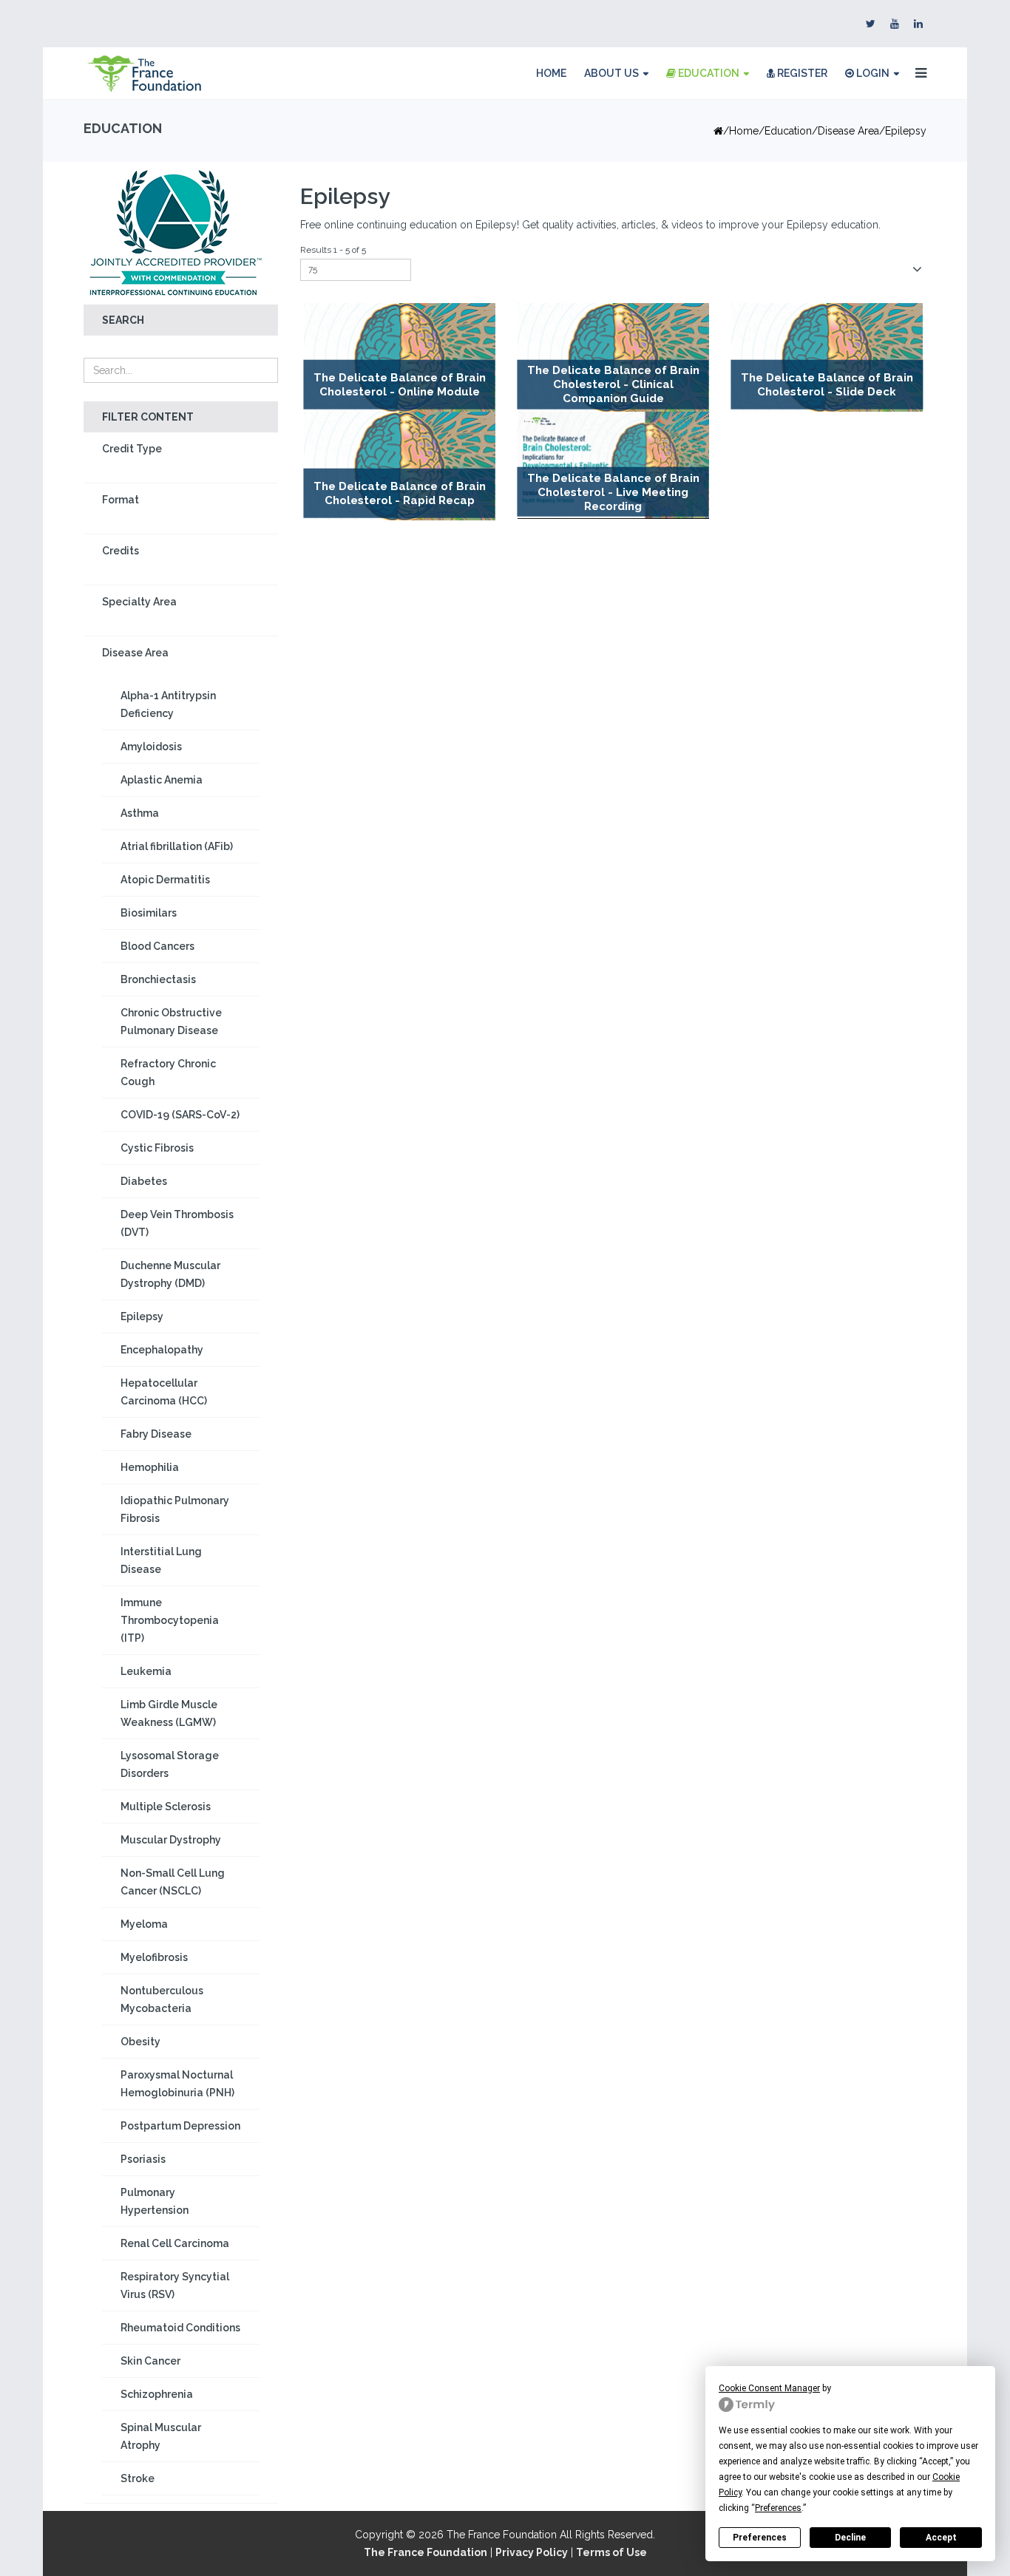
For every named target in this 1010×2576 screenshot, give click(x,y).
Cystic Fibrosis (157, 1148)
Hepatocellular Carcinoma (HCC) (164, 1392)
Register (801, 73)
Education (708, 73)
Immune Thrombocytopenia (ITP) (170, 1620)
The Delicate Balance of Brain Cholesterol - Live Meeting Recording (613, 492)
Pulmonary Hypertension (155, 2201)
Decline (850, 2538)
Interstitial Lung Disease (161, 1560)
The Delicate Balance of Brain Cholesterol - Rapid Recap (400, 493)
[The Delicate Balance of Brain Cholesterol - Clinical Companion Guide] (613, 357)
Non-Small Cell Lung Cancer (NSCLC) (173, 1882)
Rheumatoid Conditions (180, 2328)
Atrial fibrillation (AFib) (177, 846)
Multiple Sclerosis (166, 1807)
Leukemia (146, 1671)
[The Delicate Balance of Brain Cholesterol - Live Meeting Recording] (613, 465)
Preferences (760, 2538)
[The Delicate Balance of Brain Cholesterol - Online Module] (400, 357)
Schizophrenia (157, 2394)
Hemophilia (150, 1467)
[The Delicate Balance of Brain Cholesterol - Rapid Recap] (400, 466)
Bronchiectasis (158, 979)
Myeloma (144, 1924)
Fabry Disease (156, 1434)
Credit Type (132, 449)
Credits (121, 551)
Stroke (138, 2478)
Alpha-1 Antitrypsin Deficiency (168, 704)
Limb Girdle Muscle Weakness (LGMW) (169, 1713)
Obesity (140, 2042)
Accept (941, 2538)
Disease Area (848, 131)
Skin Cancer (150, 2361)
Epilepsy (142, 1316)
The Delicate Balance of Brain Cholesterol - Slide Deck (827, 385)
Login (872, 73)
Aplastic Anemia (162, 780)
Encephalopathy (162, 1350)
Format (121, 500)
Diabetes (144, 1181)
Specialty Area (139, 602)
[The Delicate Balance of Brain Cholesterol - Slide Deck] (827, 357)
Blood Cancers (157, 946)
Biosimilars (149, 913)
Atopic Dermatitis (165, 880)
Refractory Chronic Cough (168, 1073)
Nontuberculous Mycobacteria (162, 1999)
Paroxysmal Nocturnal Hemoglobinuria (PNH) (177, 2084)
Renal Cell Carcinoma (175, 2243)
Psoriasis (143, 2159)
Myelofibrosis (154, 1957)
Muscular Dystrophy (171, 1840)
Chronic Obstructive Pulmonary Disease (171, 1022)
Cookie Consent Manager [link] (769, 2388)
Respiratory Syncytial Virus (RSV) (175, 2286)
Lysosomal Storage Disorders (170, 1764)
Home (551, 73)
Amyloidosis (151, 747)
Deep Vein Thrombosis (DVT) (177, 1223)
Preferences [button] (778, 2508)
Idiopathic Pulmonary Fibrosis (175, 1509)
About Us (611, 73)
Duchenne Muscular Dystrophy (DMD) (170, 1274)
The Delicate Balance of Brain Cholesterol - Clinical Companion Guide (613, 385)
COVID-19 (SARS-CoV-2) (180, 1115)
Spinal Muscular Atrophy (161, 2436)
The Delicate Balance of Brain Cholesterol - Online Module (400, 385)
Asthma (140, 813)
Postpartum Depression (180, 2126)
